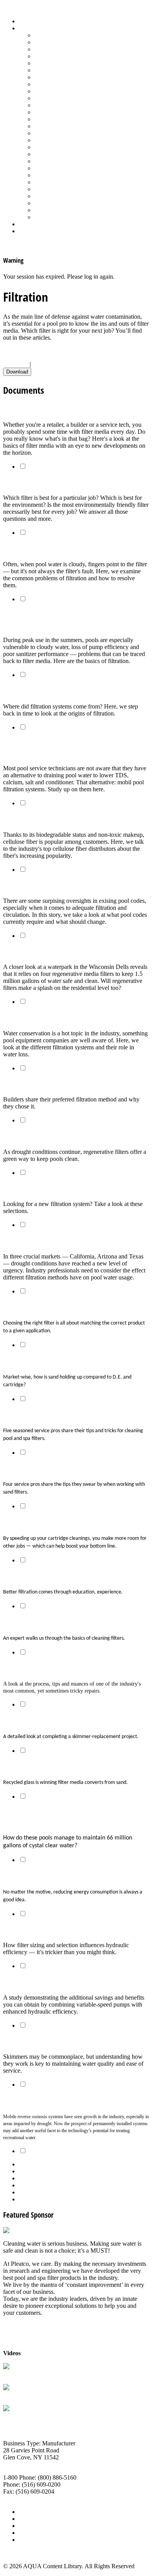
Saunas (43, 161)
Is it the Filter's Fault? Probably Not (55, 549)
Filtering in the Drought (38, 1241)
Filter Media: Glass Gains (39, 1766)
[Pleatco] (15, 2230)
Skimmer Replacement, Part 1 (47, 1668)
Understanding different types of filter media (69, 409)
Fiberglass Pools (54, 63)
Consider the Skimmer (35, 2041)
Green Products (53, 77)
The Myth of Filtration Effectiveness (55, 885)
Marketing (47, 203)
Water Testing (51, 196)
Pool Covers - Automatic (65, 112)
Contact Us (33, 2533)
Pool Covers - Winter (60, 119)
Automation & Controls (63, 49)
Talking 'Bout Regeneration (43, 1136)
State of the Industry (59, 189)
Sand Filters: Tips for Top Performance (58, 1469)
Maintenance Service (60, 98)
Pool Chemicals (54, 105)
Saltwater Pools (53, 210)
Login (26, 231)
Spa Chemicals (53, 168)
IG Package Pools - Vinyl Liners (74, 91)
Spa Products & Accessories (69, 175)
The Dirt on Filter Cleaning (42, 1415)
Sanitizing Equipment (61, 154)
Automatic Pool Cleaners (65, 42)
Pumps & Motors (55, 133)
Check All (16, 364)
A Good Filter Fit (27, 1307)
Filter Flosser (19, 2416)
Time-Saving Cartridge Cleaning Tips (56, 1522)
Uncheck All (48, 364)
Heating (44, 84)
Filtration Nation (27, 1084)
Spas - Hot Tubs (54, 182)
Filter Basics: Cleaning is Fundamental (59, 1622)
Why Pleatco (19, 2395)
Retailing (45, 140)
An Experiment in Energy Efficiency (54, 1982)
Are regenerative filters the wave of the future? (73, 952)
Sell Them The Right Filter (41, 483)
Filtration (45, 70)
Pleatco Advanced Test (31, 2374)
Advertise (31, 2519)
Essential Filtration (30, 691)
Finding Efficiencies (31, 1876)
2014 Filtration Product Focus (45, 1188)
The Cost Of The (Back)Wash (44, 1018)
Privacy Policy (37, 2540)
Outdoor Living (54, 217)
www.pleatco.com (26, 2498)
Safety (42, 147)
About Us (31, 2512)
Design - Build (52, 56)
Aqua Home (34, 224)
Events (27, 2526)
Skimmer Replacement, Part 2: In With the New (73, 1720)
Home (26, 21)
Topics (27, 28)
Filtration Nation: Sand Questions (52, 1361)
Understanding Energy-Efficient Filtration (63, 1930)
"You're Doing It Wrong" (39, 1576)
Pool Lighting (51, 126)
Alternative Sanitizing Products (72, 35)
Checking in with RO (33, 2100)
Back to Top (18, 2553)
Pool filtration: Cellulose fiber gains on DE (64, 819)
